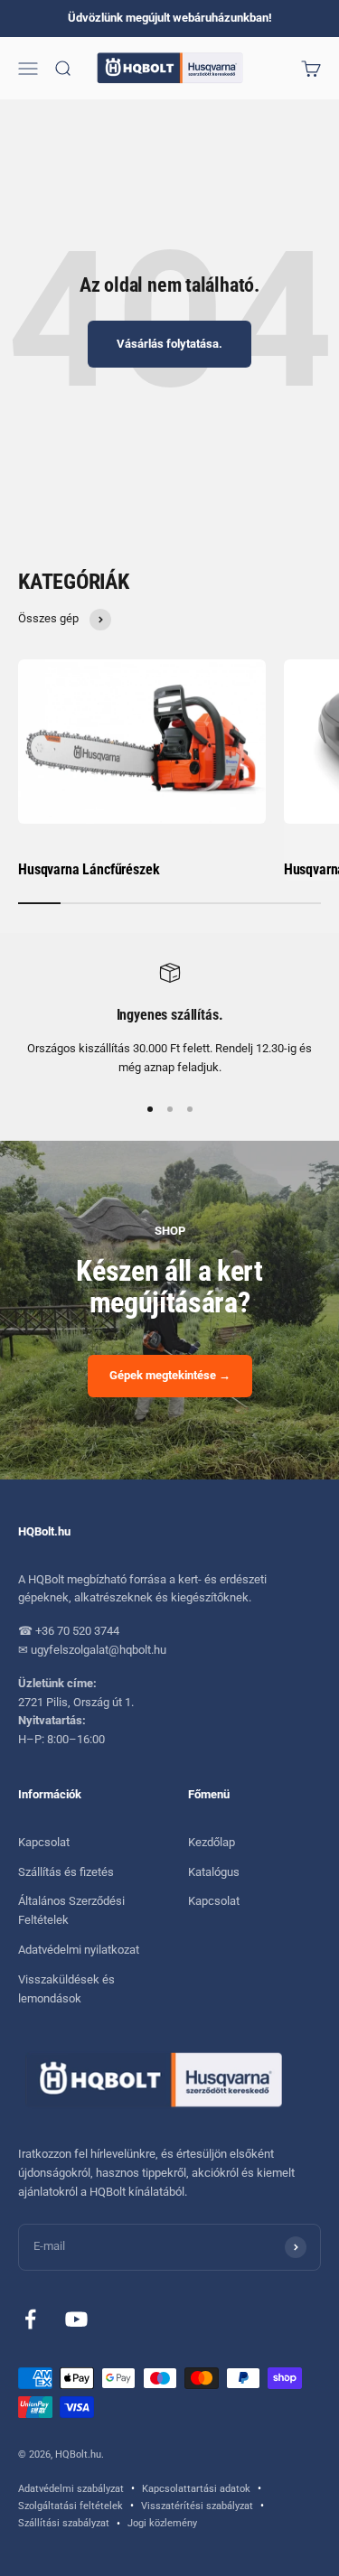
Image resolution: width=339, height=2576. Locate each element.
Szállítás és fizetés (66, 1872)
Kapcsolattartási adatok (196, 2489)
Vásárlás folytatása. (169, 344)
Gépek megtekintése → (170, 1375)
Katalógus (214, 1872)
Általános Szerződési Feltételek (71, 1910)
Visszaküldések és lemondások (66, 1989)
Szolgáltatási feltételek (71, 2506)
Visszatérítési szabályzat (197, 2506)
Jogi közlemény (162, 2523)
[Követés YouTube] (76, 2319)
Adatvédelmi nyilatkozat (79, 1950)
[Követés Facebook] (30, 2319)
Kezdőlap (212, 1842)
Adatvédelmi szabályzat (71, 2489)
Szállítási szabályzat (64, 2523)
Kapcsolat (44, 1842)
